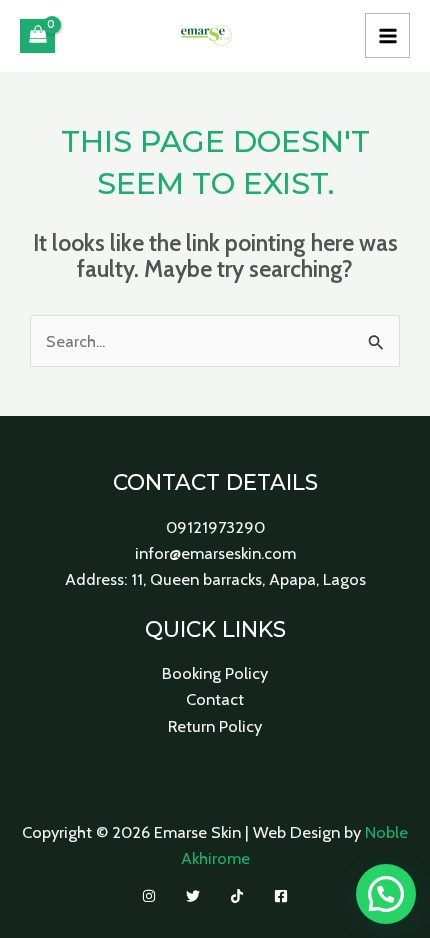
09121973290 (215, 527)
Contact (215, 699)
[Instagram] (149, 896)
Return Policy (215, 726)
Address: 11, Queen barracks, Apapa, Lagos (215, 579)
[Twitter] (193, 896)
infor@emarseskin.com (215, 553)
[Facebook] (281, 896)
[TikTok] (237, 896)
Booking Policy (215, 673)
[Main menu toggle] (387, 35)
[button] (386, 894)
